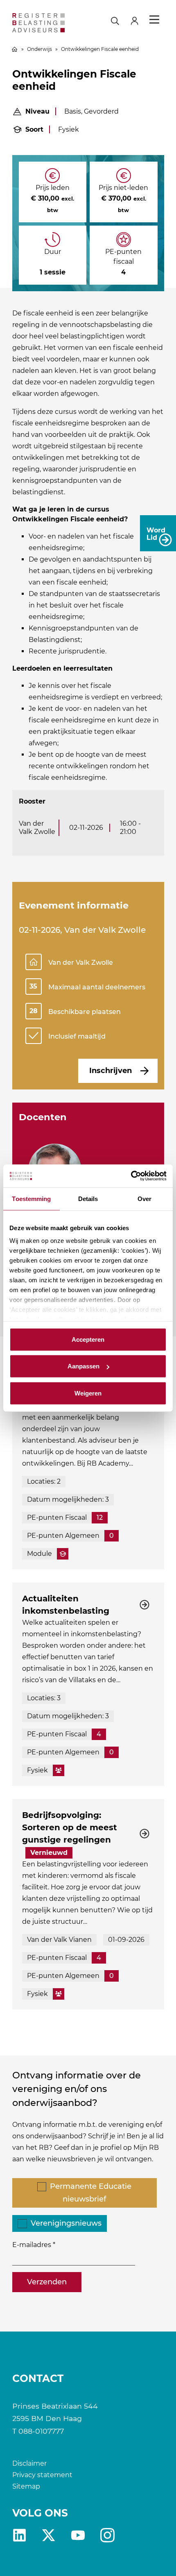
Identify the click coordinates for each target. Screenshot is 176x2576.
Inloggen (138, 20)
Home (15, 49)
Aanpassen (83, 1366)
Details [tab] (88, 1198)
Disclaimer (29, 2463)
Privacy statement (42, 2475)
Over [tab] (144, 1198)
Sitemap (26, 2486)
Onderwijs (39, 49)
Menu (154, 20)
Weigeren (88, 1393)
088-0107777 (41, 2431)
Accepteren (88, 1339)
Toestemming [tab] (31, 1198)
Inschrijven (111, 1071)
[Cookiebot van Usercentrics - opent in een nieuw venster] (131, 1176)
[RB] (38, 23)
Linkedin (19, 2535)
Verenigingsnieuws (66, 2223)
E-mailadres (32, 2245)
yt (78, 2535)
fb (107, 2535)
